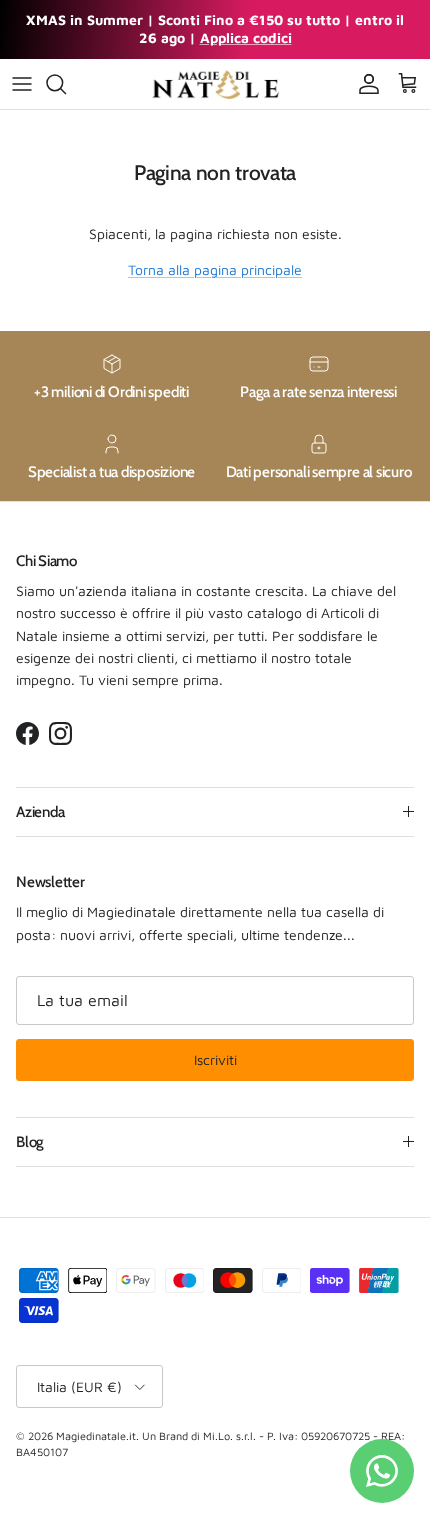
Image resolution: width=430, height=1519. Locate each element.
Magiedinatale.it (96, 1435)
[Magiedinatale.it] (215, 84)
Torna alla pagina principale (215, 269)
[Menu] (22, 84)
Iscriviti (215, 1059)
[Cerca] (66, 84)
